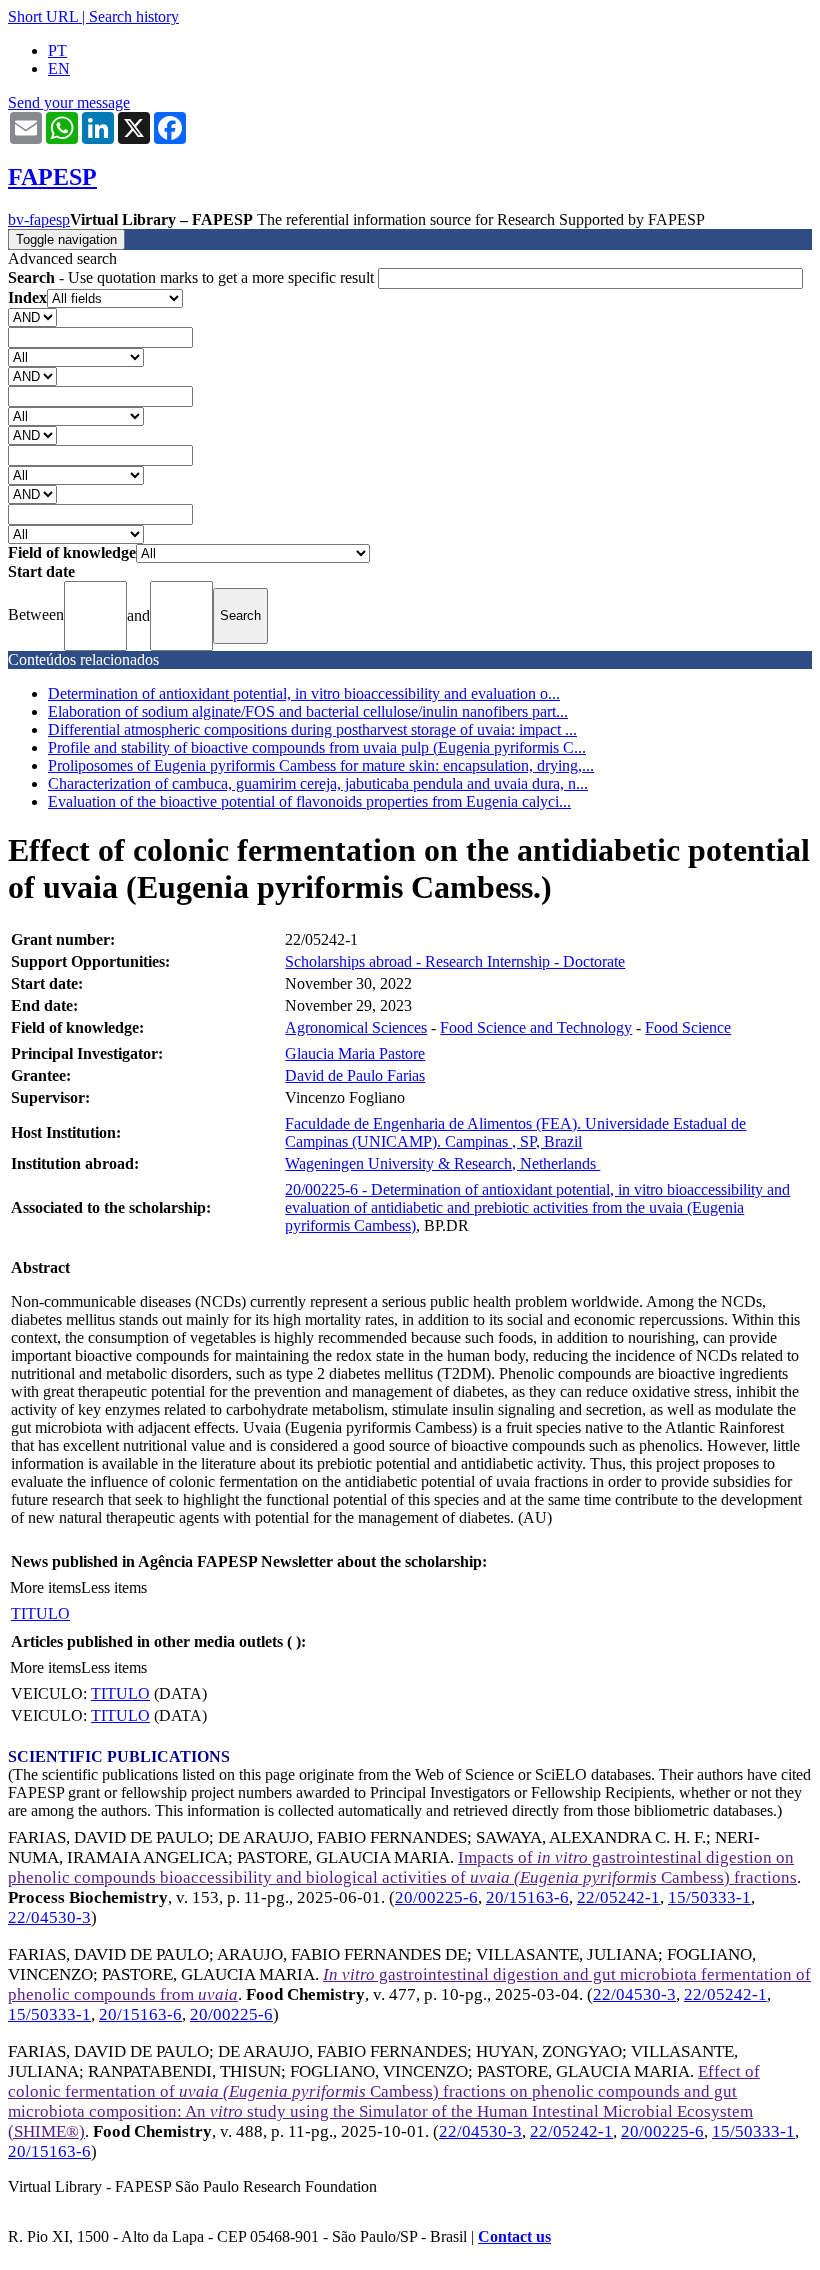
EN (59, 68)
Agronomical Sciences (356, 1027)
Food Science (688, 1027)
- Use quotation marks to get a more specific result (193, 277)
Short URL (43, 16)
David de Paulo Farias (355, 1075)
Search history (134, 16)
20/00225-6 (436, 1897)
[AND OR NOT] (32, 316)
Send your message (69, 102)
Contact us (514, 2236)
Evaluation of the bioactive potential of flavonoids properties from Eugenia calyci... (309, 801)
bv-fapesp (39, 219)
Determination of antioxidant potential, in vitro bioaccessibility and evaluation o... (304, 693)
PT (57, 50)
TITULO (40, 1613)
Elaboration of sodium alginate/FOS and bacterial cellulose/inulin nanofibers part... (308, 711)
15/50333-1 (709, 1897)
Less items (114, 1587)
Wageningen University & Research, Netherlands (442, 1163)
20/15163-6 (527, 1897)
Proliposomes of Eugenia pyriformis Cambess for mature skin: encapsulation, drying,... (321, 765)
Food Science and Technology (536, 1027)
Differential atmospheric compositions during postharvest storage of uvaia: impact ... (312, 729)
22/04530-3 (49, 1917)
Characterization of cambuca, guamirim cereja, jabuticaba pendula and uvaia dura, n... (318, 783)
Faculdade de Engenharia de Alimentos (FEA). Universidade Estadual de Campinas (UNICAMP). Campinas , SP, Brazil (515, 1132)
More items (45, 1587)
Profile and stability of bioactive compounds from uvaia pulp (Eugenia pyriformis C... (317, 747)
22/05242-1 (618, 1897)
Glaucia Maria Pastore (355, 1053)
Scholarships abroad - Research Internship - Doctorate (455, 961)
